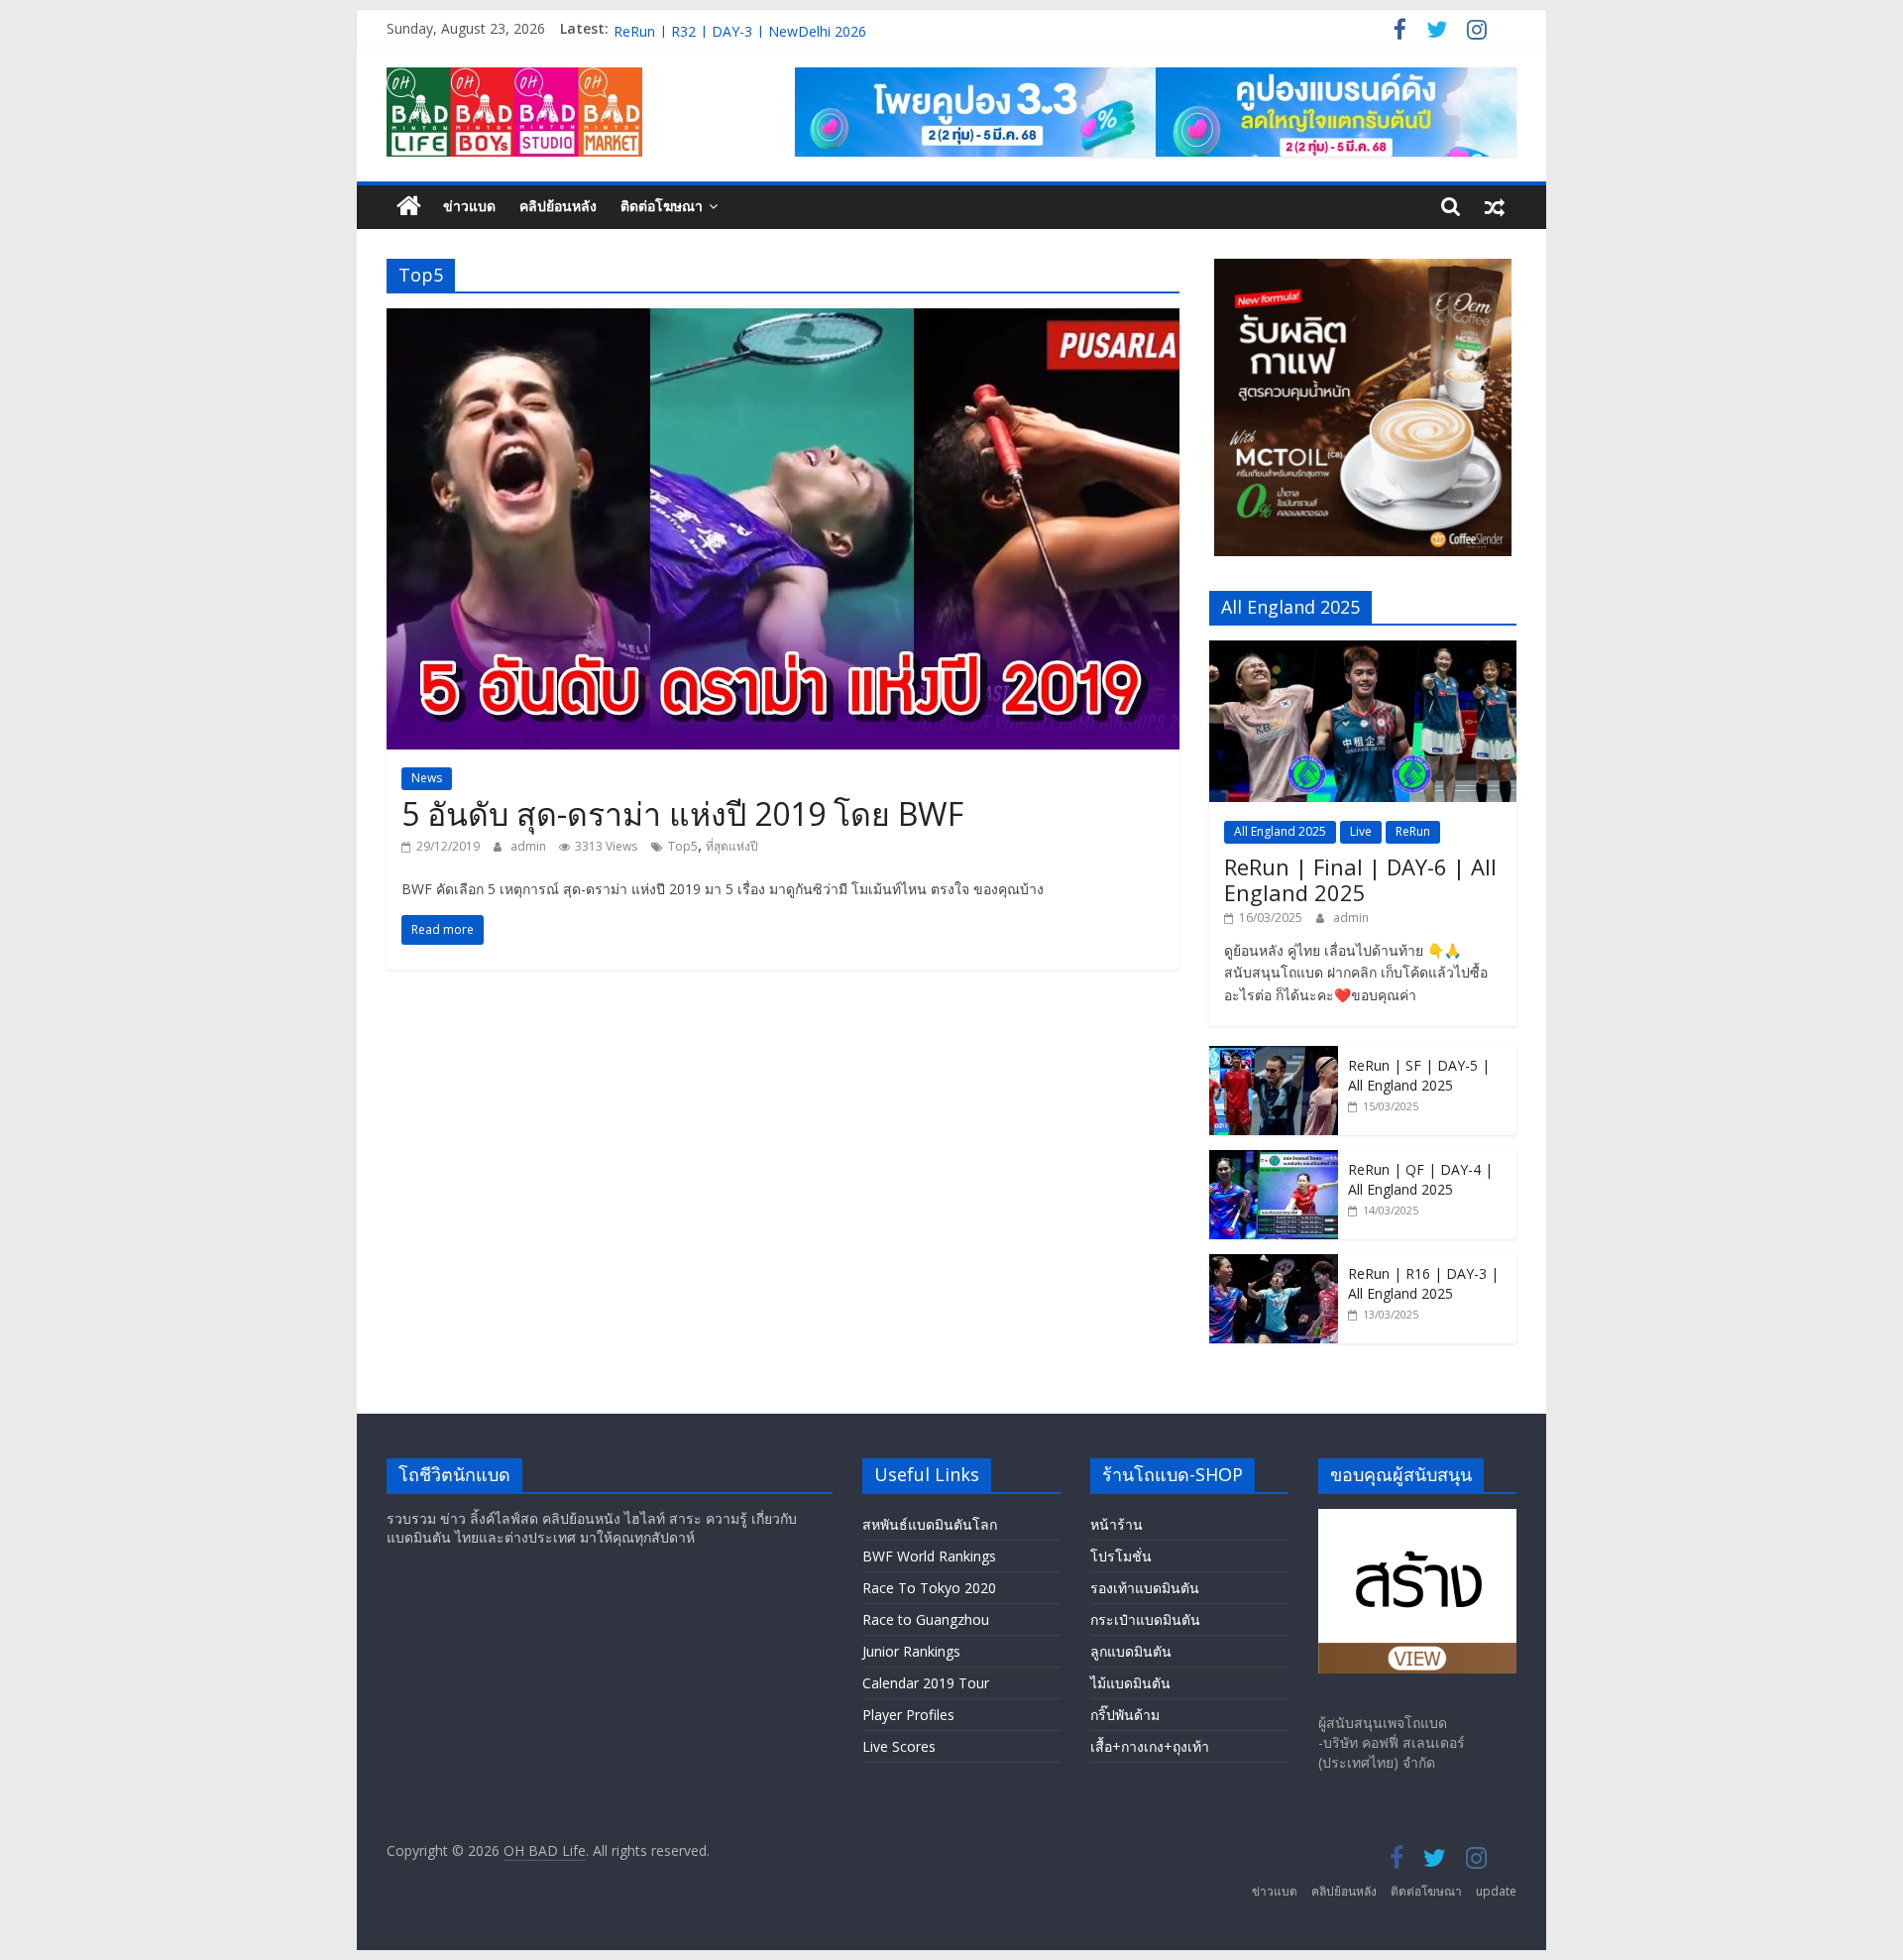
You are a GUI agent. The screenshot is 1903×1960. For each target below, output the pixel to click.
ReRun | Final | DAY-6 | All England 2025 (1360, 879)
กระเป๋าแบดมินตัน (1145, 1619)
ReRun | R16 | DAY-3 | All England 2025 (1423, 1283)
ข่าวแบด (469, 206)
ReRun (1413, 831)
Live (1361, 831)
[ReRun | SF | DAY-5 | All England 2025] (1274, 1056)
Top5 (683, 846)
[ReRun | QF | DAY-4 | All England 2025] (1274, 1160)
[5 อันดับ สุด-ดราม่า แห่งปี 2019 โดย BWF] (783, 320)
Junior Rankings (911, 1651)
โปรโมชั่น (1121, 1556)
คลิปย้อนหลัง (558, 206)
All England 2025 (1280, 831)
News (427, 778)
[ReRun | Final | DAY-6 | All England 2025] (1363, 651)
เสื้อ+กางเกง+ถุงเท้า (1150, 1746)
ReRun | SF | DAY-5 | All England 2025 (1419, 1075)
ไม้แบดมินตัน (1130, 1683)
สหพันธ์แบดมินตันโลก (930, 1524)
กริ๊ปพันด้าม (1125, 1715)
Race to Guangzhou (926, 1619)
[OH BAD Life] (409, 207)
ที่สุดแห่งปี (732, 846)
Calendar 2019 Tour (926, 1683)
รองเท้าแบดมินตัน (1145, 1588)
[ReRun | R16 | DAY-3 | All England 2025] (1274, 1265)
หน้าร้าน (1117, 1524)
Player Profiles (908, 1715)
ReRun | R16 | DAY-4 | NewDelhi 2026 (740, 28)
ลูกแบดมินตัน (1131, 1651)
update (1496, 1891)
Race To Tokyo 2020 (929, 1588)
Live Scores (899, 1746)
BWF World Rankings (929, 1556)
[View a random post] (1495, 206)
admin (530, 846)
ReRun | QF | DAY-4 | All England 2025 (1420, 1179)
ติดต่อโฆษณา (662, 206)
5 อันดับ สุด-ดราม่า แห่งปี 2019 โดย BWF (682, 813)
